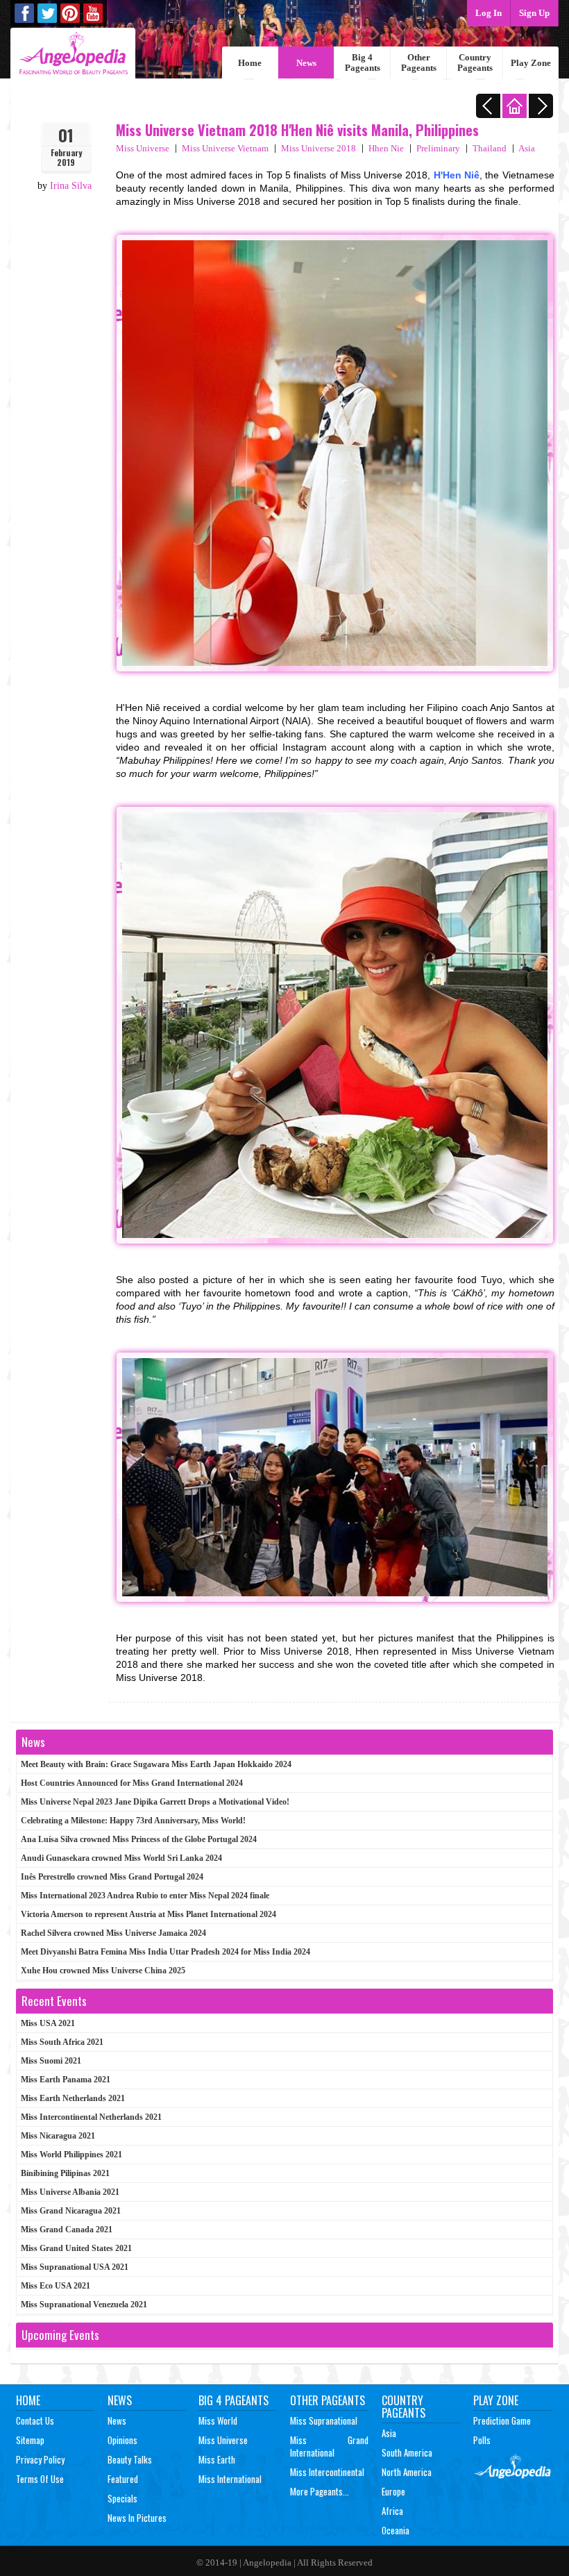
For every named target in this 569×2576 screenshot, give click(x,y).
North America (407, 2472)
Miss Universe (143, 148)
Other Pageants (419, 62)
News (306, 63)
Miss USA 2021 (48, 2023)
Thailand (490, 148)
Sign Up (534, 13)
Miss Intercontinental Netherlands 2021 (91, 2117)
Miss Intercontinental (327, 2472)
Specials (122, 2498)
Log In (489, 13)
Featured (123, 2479)
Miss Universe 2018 (319, 148)
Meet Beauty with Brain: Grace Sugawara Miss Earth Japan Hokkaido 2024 (156, 1764)
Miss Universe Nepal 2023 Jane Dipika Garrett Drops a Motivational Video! (155, 1802)
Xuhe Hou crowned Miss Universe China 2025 (103, 1971)
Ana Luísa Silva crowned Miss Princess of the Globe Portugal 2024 (139, 1839)
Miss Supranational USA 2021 (75, 2267)
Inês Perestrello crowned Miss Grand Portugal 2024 (112, 1877)
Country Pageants (475, 62)
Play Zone (531, 63)
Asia (527, 148)
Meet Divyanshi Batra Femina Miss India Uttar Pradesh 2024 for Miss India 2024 (165, 1952)
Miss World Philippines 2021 (71, 2155)
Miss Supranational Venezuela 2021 (84, 2305)
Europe (393, 2491)
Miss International (230, 2479)
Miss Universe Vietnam (225, 148)
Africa (392, 2511)
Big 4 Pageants (363, 62)
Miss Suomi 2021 (51, 2061)
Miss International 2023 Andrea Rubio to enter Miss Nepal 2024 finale (145, 1896)
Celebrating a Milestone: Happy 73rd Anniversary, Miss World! (133, 1821)
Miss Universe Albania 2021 (70, 2192)
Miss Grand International (329, 2446)
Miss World (218, 2420)
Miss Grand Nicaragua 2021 (71, 2211)
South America (407, 2452)
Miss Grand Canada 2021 (67, 2230)
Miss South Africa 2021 (62, 2042)
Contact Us (35, 2420)
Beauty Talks (130, 2459)
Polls (482, 2440)
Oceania (396, 2530)
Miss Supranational (324, 2420)
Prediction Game (502, 2420)
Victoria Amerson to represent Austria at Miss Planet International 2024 (148, 1914)
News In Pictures (137, 2518)
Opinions (122, 2440)
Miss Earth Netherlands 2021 (73, 2098)
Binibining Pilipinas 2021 (65, 2173)
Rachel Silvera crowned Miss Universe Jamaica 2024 (113, 1933)
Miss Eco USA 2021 (56, 2286)
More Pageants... (320, 2491)
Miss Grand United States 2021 (76, 2248)
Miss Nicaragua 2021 (58, 2136)
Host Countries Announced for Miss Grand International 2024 (132, 1783)
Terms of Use (40, 2479)
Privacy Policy (40, 2459)
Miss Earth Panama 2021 (66, 2080)
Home (250, 63)
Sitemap (30, 2440)
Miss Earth (217, 2459)
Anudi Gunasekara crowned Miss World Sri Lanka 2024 (121, 1858)
